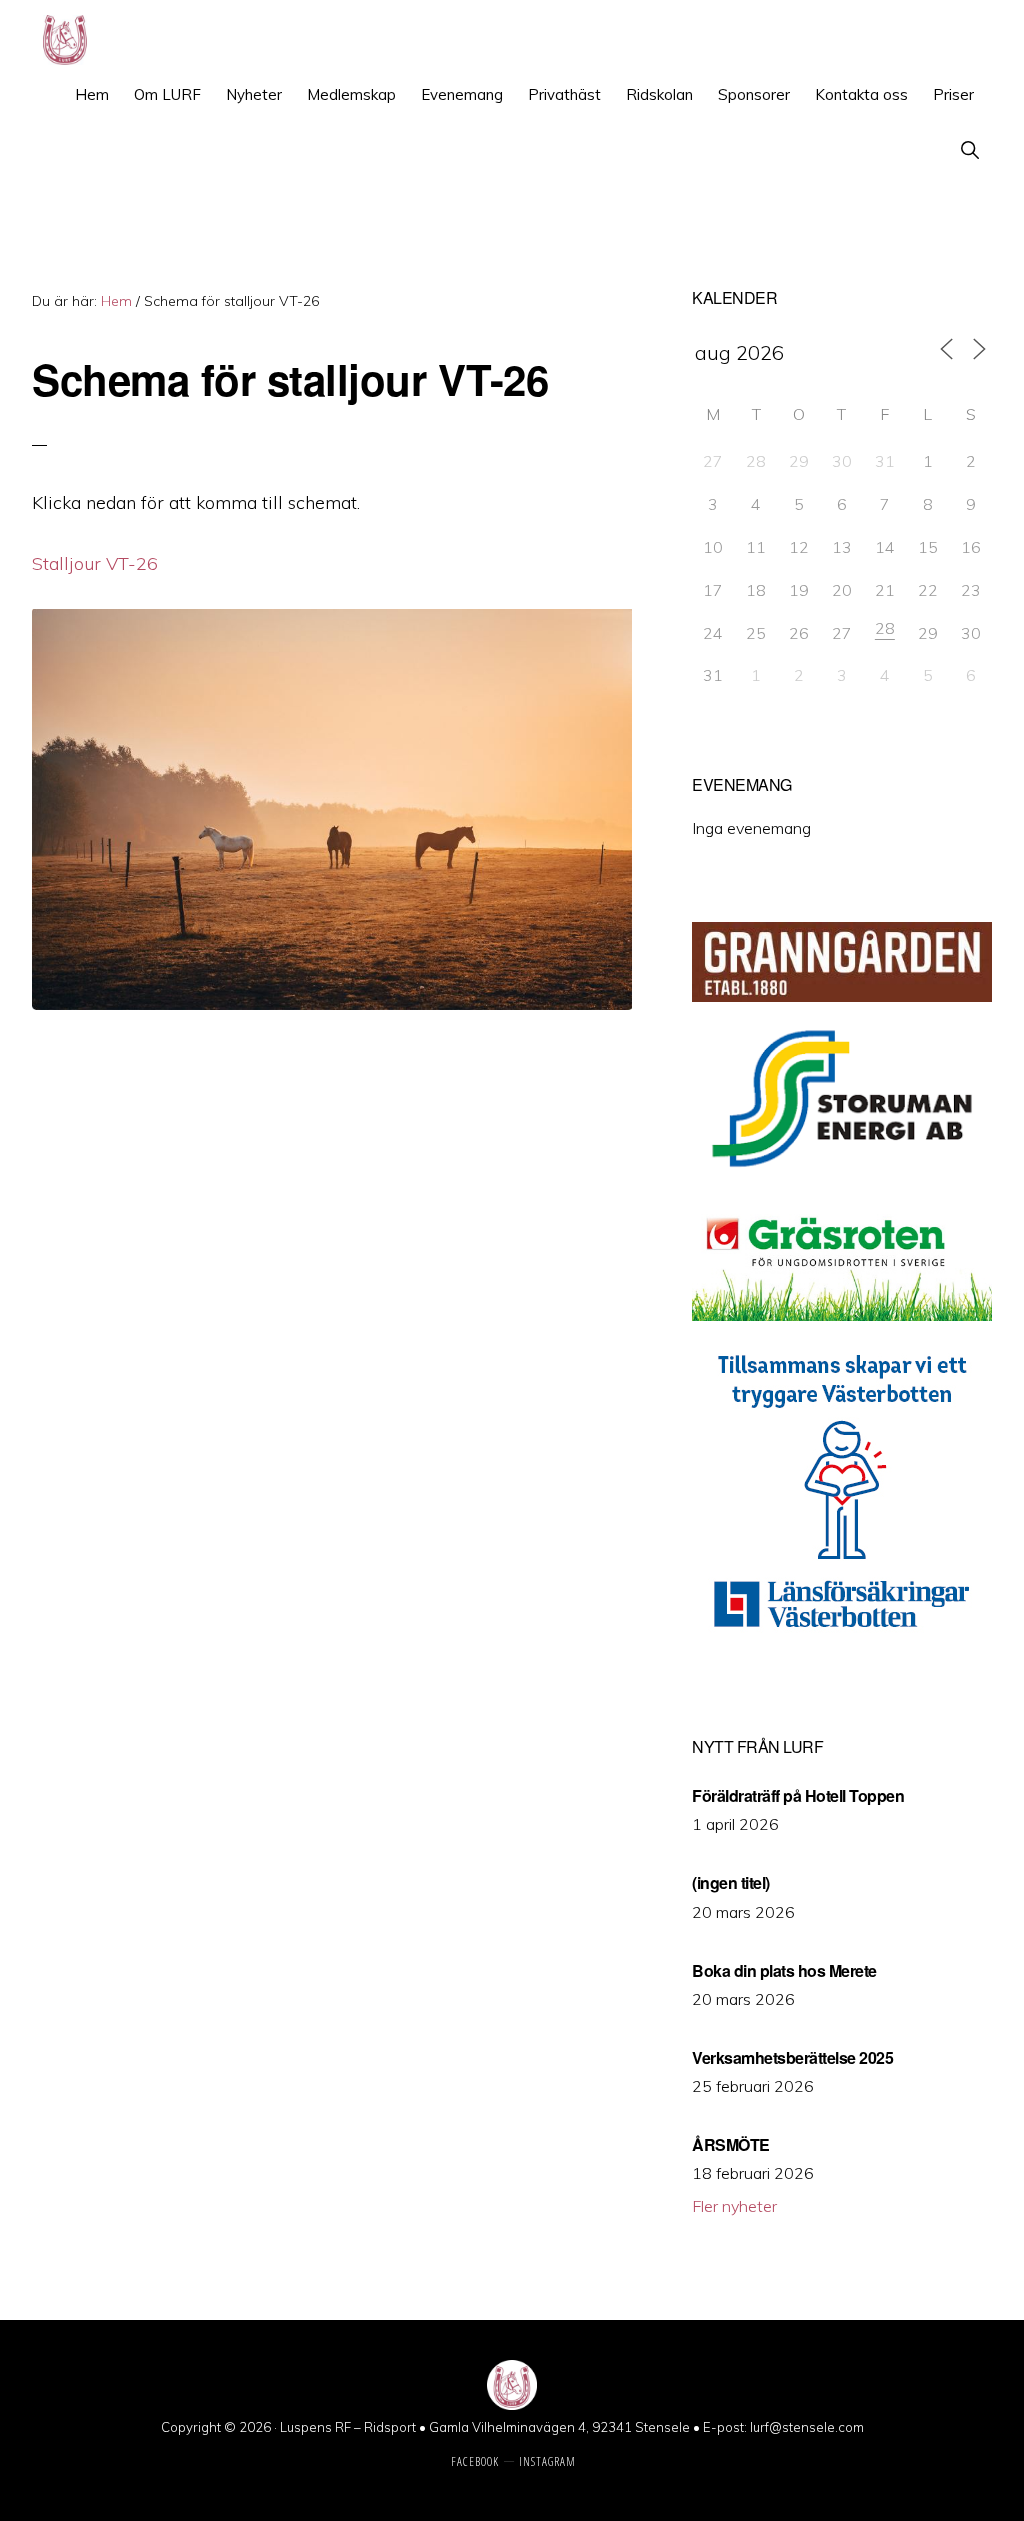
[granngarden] (842, 996)
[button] (969, 149)
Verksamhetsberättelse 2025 (792, 2057)
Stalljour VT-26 (95, 563)
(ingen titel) (731, 1882)
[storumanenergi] (842, 1181)
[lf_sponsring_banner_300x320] (842, 1643)
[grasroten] (842, 1315)
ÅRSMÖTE (731, 2144)
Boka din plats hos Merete (784, 1970)
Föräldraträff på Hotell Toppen (798, 1795)
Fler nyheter (734, 2206)
